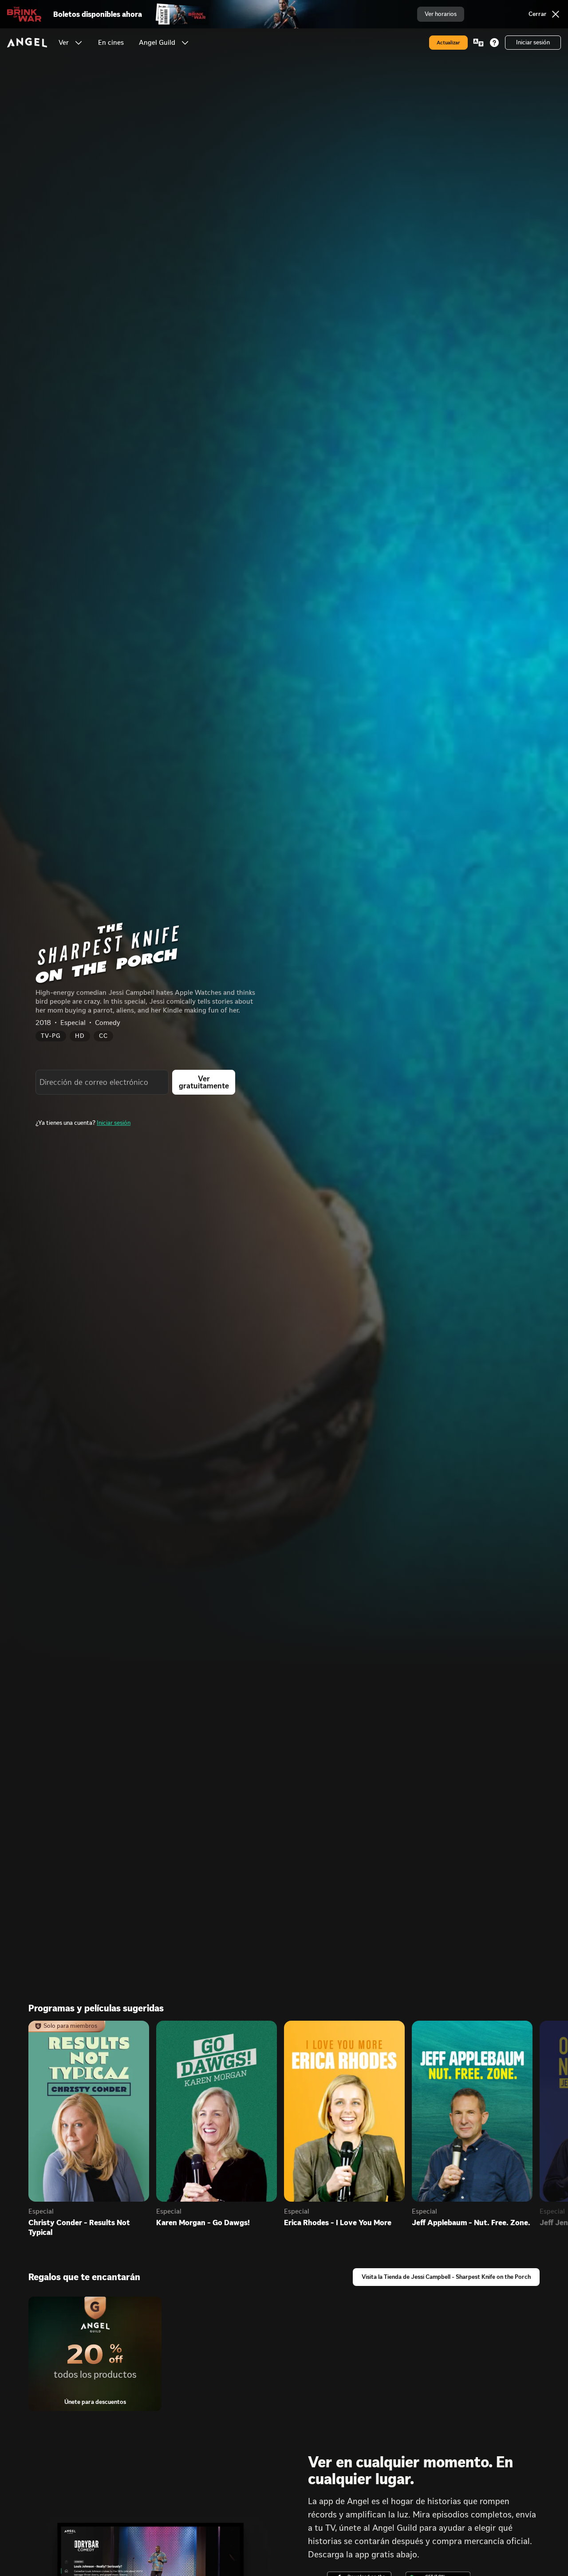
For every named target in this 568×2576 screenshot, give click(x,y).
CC (103, 1036)
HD (80, 1036)
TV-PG (51, 1036)
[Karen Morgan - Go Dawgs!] (217, 2111)
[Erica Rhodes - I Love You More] (344, 2111)
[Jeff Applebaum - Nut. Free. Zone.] (472, 2111)
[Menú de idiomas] (478, 43)
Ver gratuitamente (204, 1082)
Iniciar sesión (114, 1123)
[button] (79, 43)
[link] (111, 43)
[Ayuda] (494, 43)
